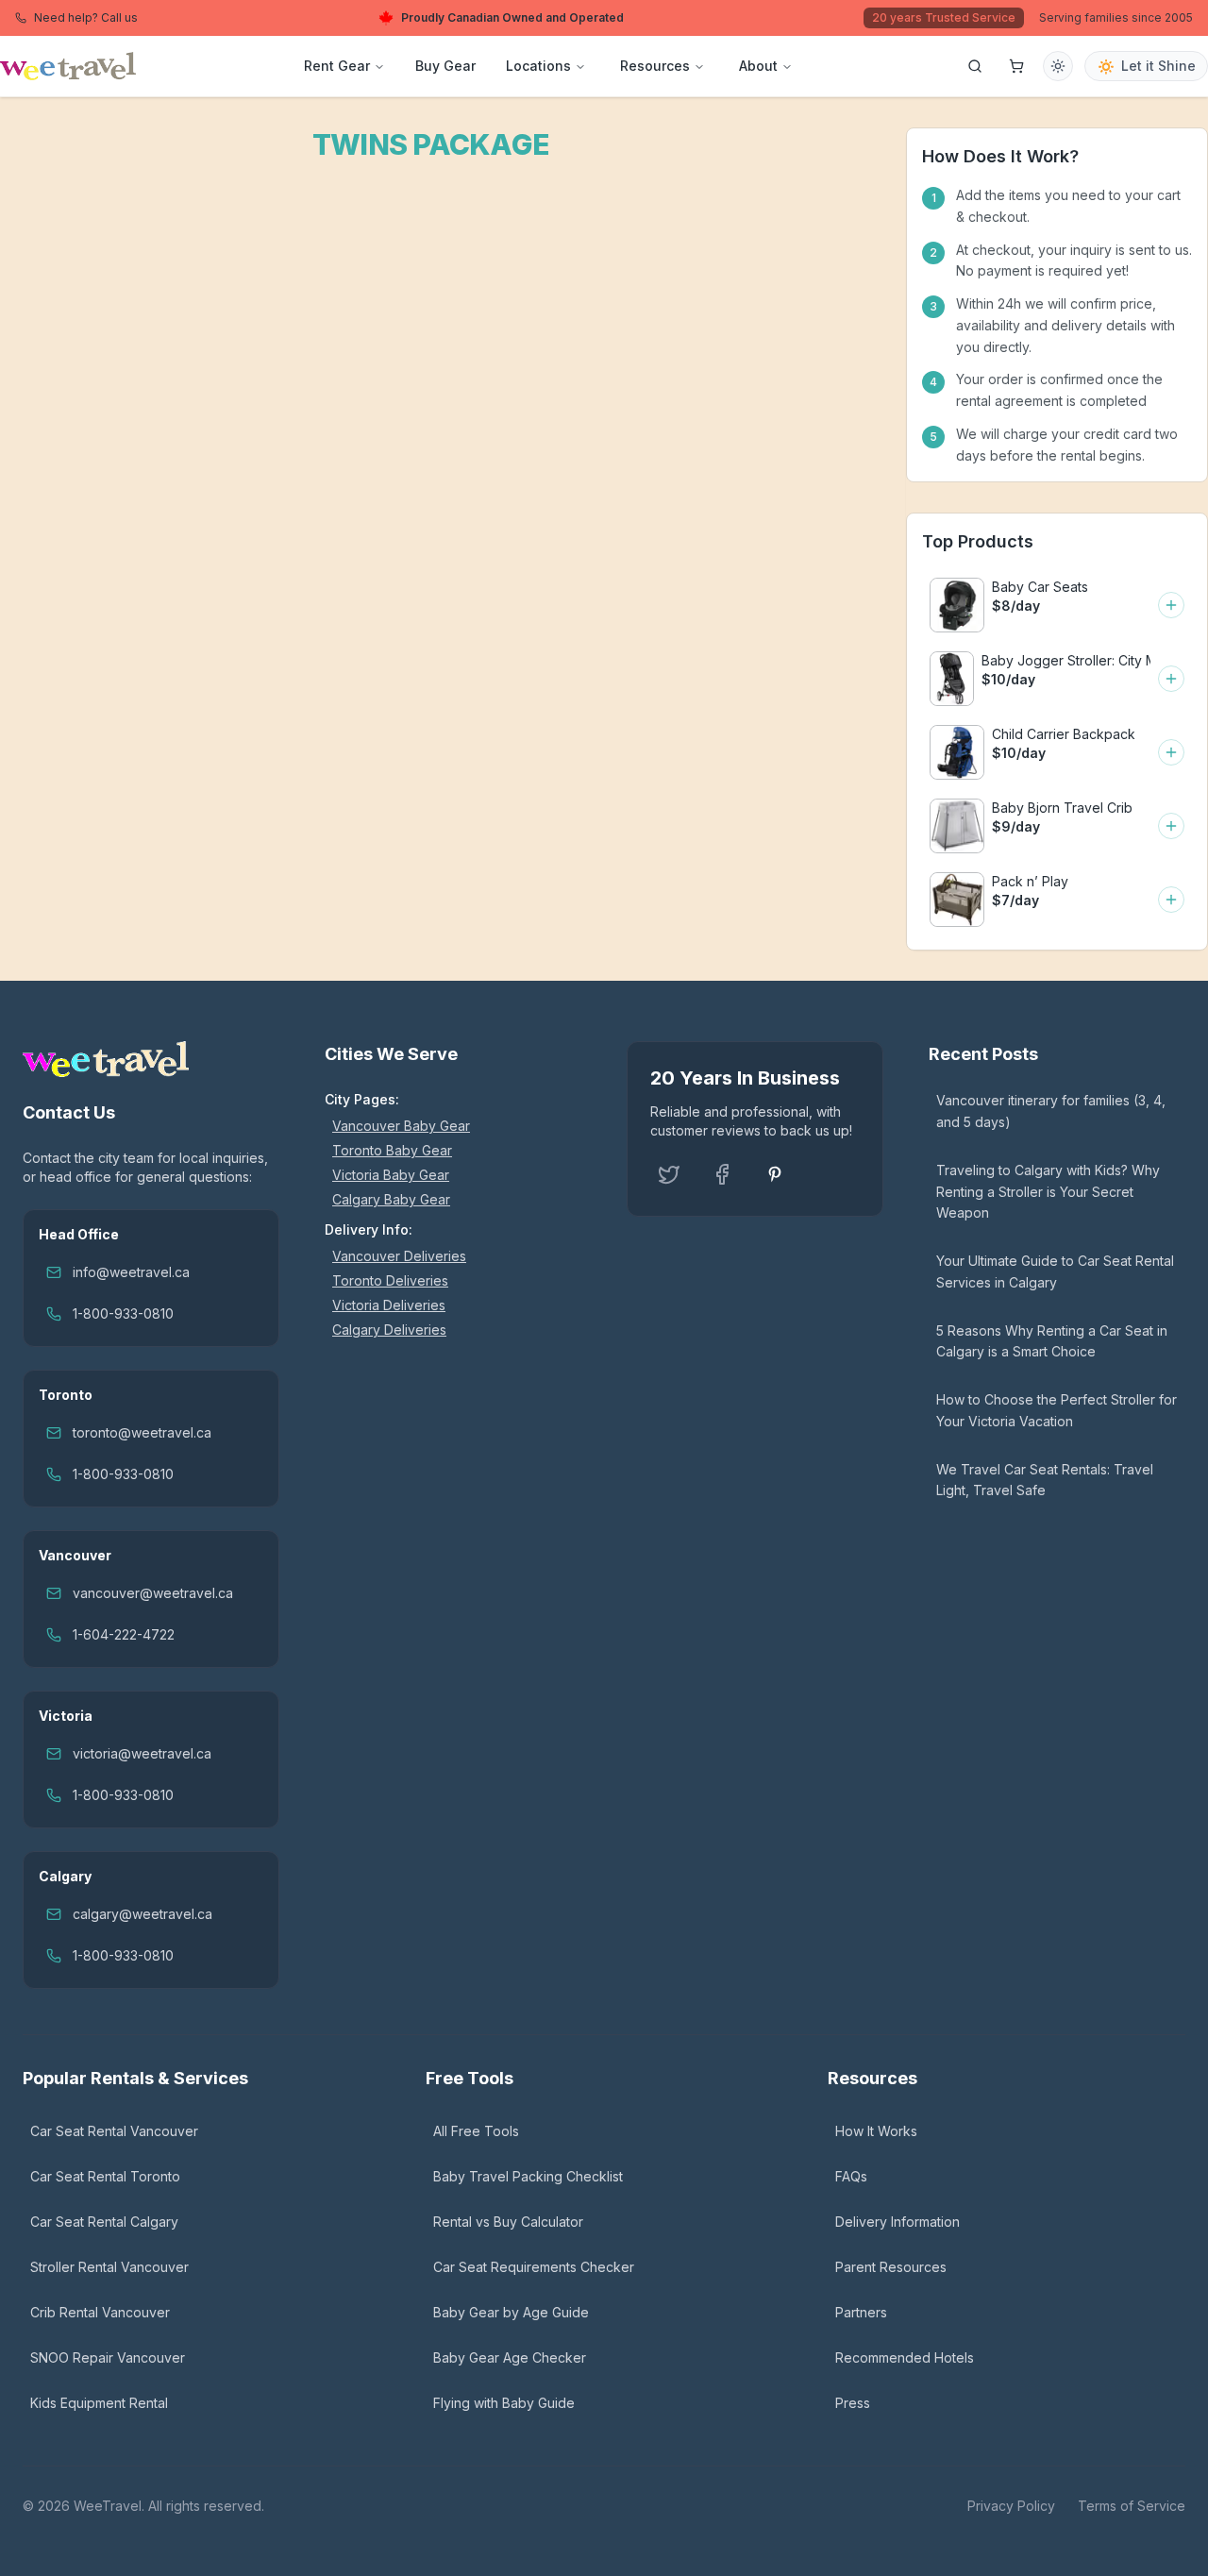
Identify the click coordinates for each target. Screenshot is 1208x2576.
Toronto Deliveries (390, 1280)
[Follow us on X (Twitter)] (669, 1174)
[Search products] (975, 66)
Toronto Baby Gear (392, 1150)
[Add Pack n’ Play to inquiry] (1171, 900)
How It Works (876, 2131)
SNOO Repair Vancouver (108, 2357)
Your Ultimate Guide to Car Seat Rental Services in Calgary (1055, 1271)
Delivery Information (898, 2222)
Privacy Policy (1011, 2506)
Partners (861, 2312)
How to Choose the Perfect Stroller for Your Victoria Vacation (1057, 1410)
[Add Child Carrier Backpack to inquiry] (1171, 752)
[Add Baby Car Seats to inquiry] (1171, 605)
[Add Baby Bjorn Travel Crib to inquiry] (1171, 826)
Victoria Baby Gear (391, 1175)
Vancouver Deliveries (399, 1256)
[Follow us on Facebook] (722, 1174)
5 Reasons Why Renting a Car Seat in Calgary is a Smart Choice (1052, 1341)
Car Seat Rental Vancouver (114, 2131)
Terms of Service (1132, 2506)
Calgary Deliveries (389, 1330)
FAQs (851, 2176)
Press (853, 2403)
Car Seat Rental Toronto (105, 2176)
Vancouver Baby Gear (401, 1126)
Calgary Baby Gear (391, 1199)
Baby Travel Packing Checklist (528, 2176)
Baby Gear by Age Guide (511, 2312)
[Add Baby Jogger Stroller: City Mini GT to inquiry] (1171, 679)
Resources (655, 66)
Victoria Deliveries (389, 1305)
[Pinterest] (775, 1174)
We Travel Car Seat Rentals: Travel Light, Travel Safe (1045, 1480)
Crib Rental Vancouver (100, 2312)
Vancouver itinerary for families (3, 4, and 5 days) (1051, 1111)
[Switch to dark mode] (1058, 66)
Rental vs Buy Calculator (508, 2222)
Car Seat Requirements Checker (534, 2267)
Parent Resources (891, 2267)
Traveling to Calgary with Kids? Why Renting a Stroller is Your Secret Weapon (1048, 1192)
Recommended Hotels (905, 2357)
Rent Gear (337, 66)
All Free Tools (476, 2131)
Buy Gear (445, 66)
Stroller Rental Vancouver (109, 2267)
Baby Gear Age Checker (510, 2357)
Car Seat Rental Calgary (104, 2222)
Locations (538, 66)
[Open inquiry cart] (1016, 66)
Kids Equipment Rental (99, 2403)
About (758, 66)
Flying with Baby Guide (504, 2403)
